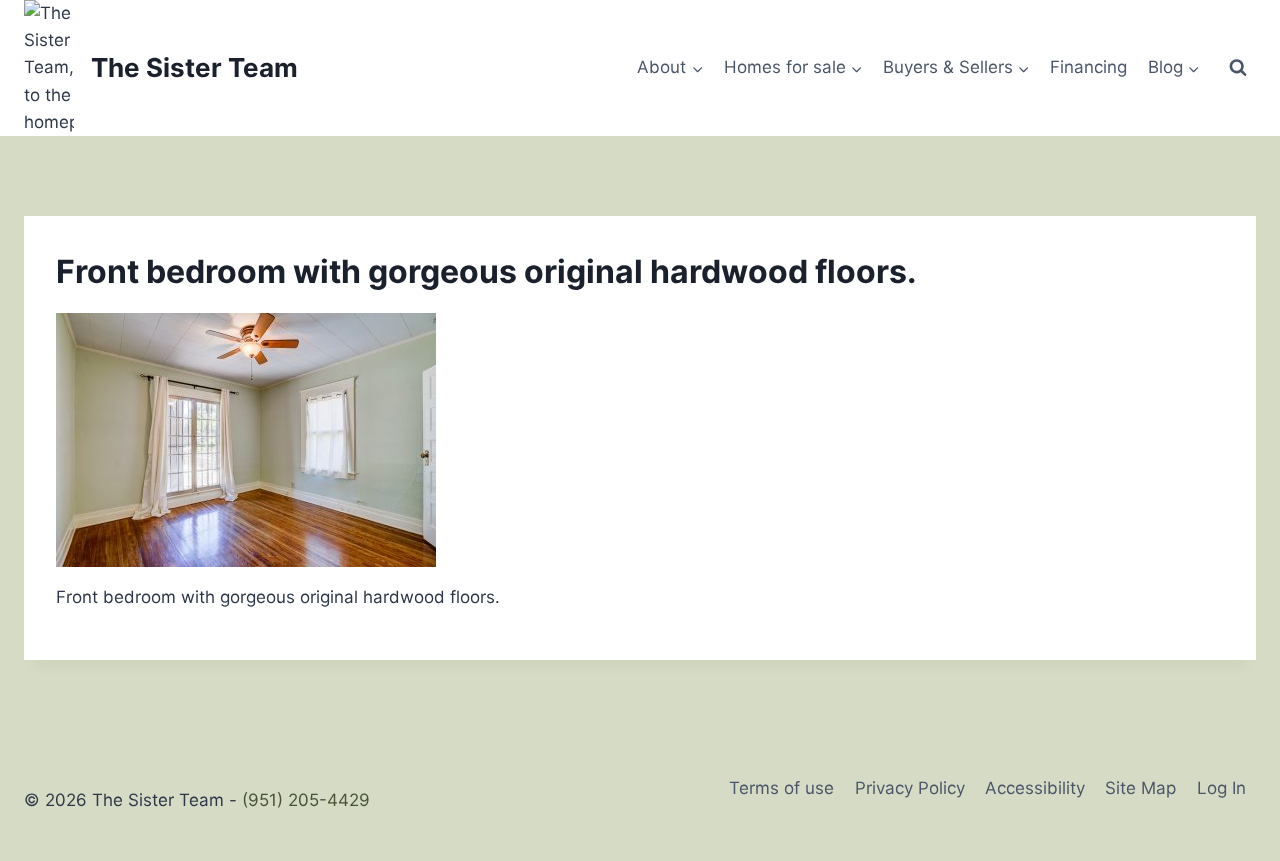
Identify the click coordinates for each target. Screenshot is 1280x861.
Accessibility (1035, 788)
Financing (1088, 67)
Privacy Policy (910, 788)
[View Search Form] (1238, 68)
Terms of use (781, 788)
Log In (1221, 788)
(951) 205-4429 (306, 800)
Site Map (1140, 788)
